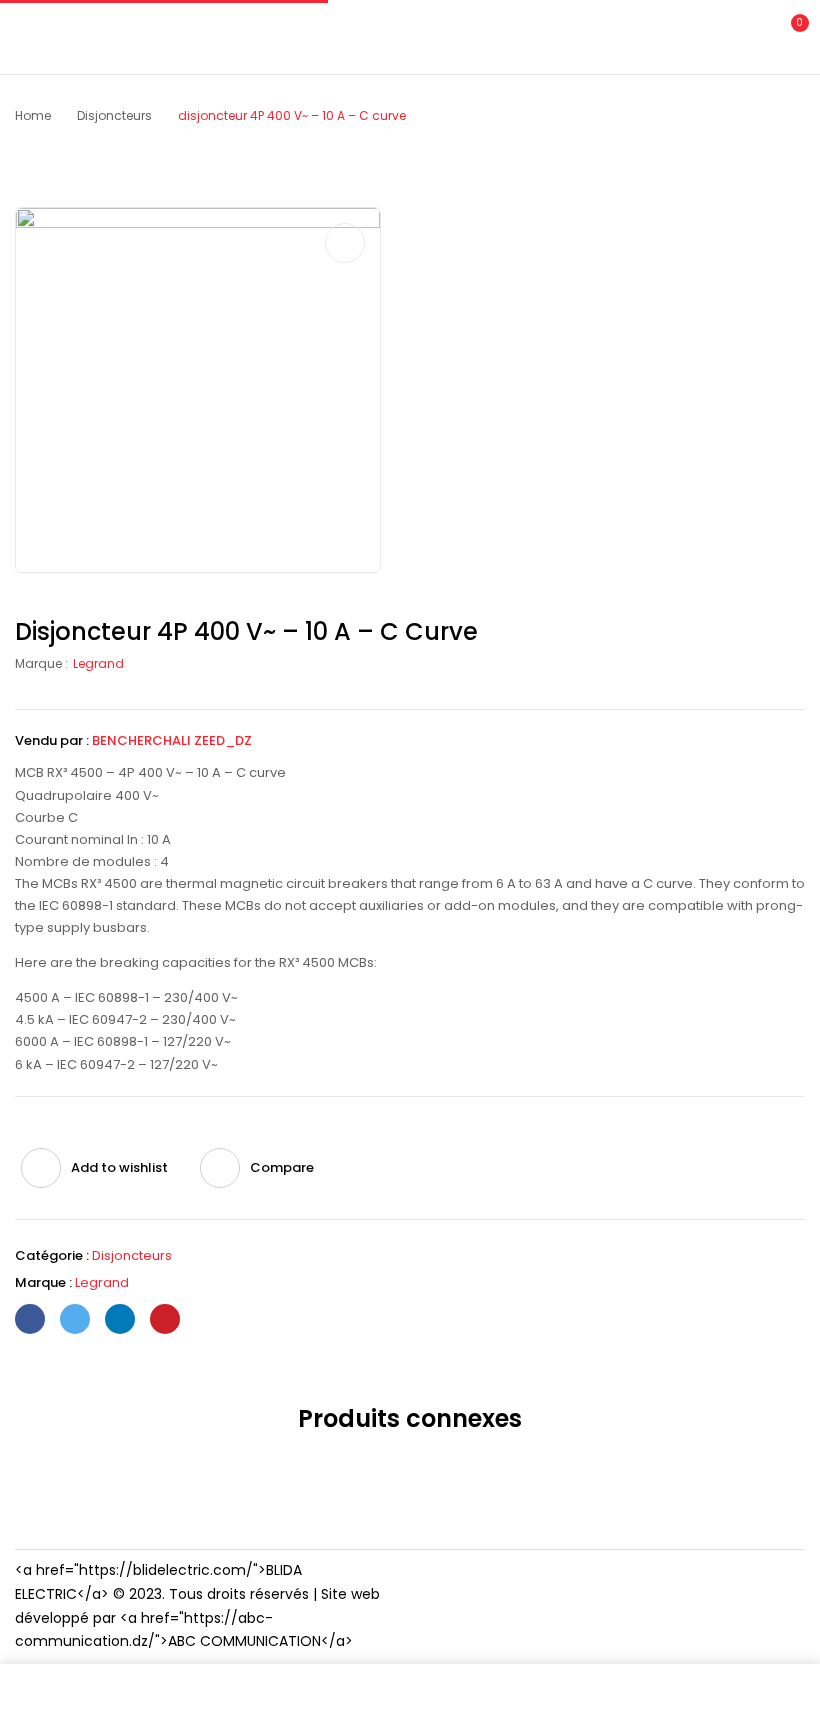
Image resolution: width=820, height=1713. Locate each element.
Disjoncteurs (114, 115)
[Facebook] (30, 1319)
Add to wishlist (119, 1167)
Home (33, 115)
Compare (282, 1167)
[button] (788, 34)
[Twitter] (75, 1319)
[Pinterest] (165, 1319)
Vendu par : (52, 740)
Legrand (98, 663)
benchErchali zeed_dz (172, 740)
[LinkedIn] (120, 1319)
